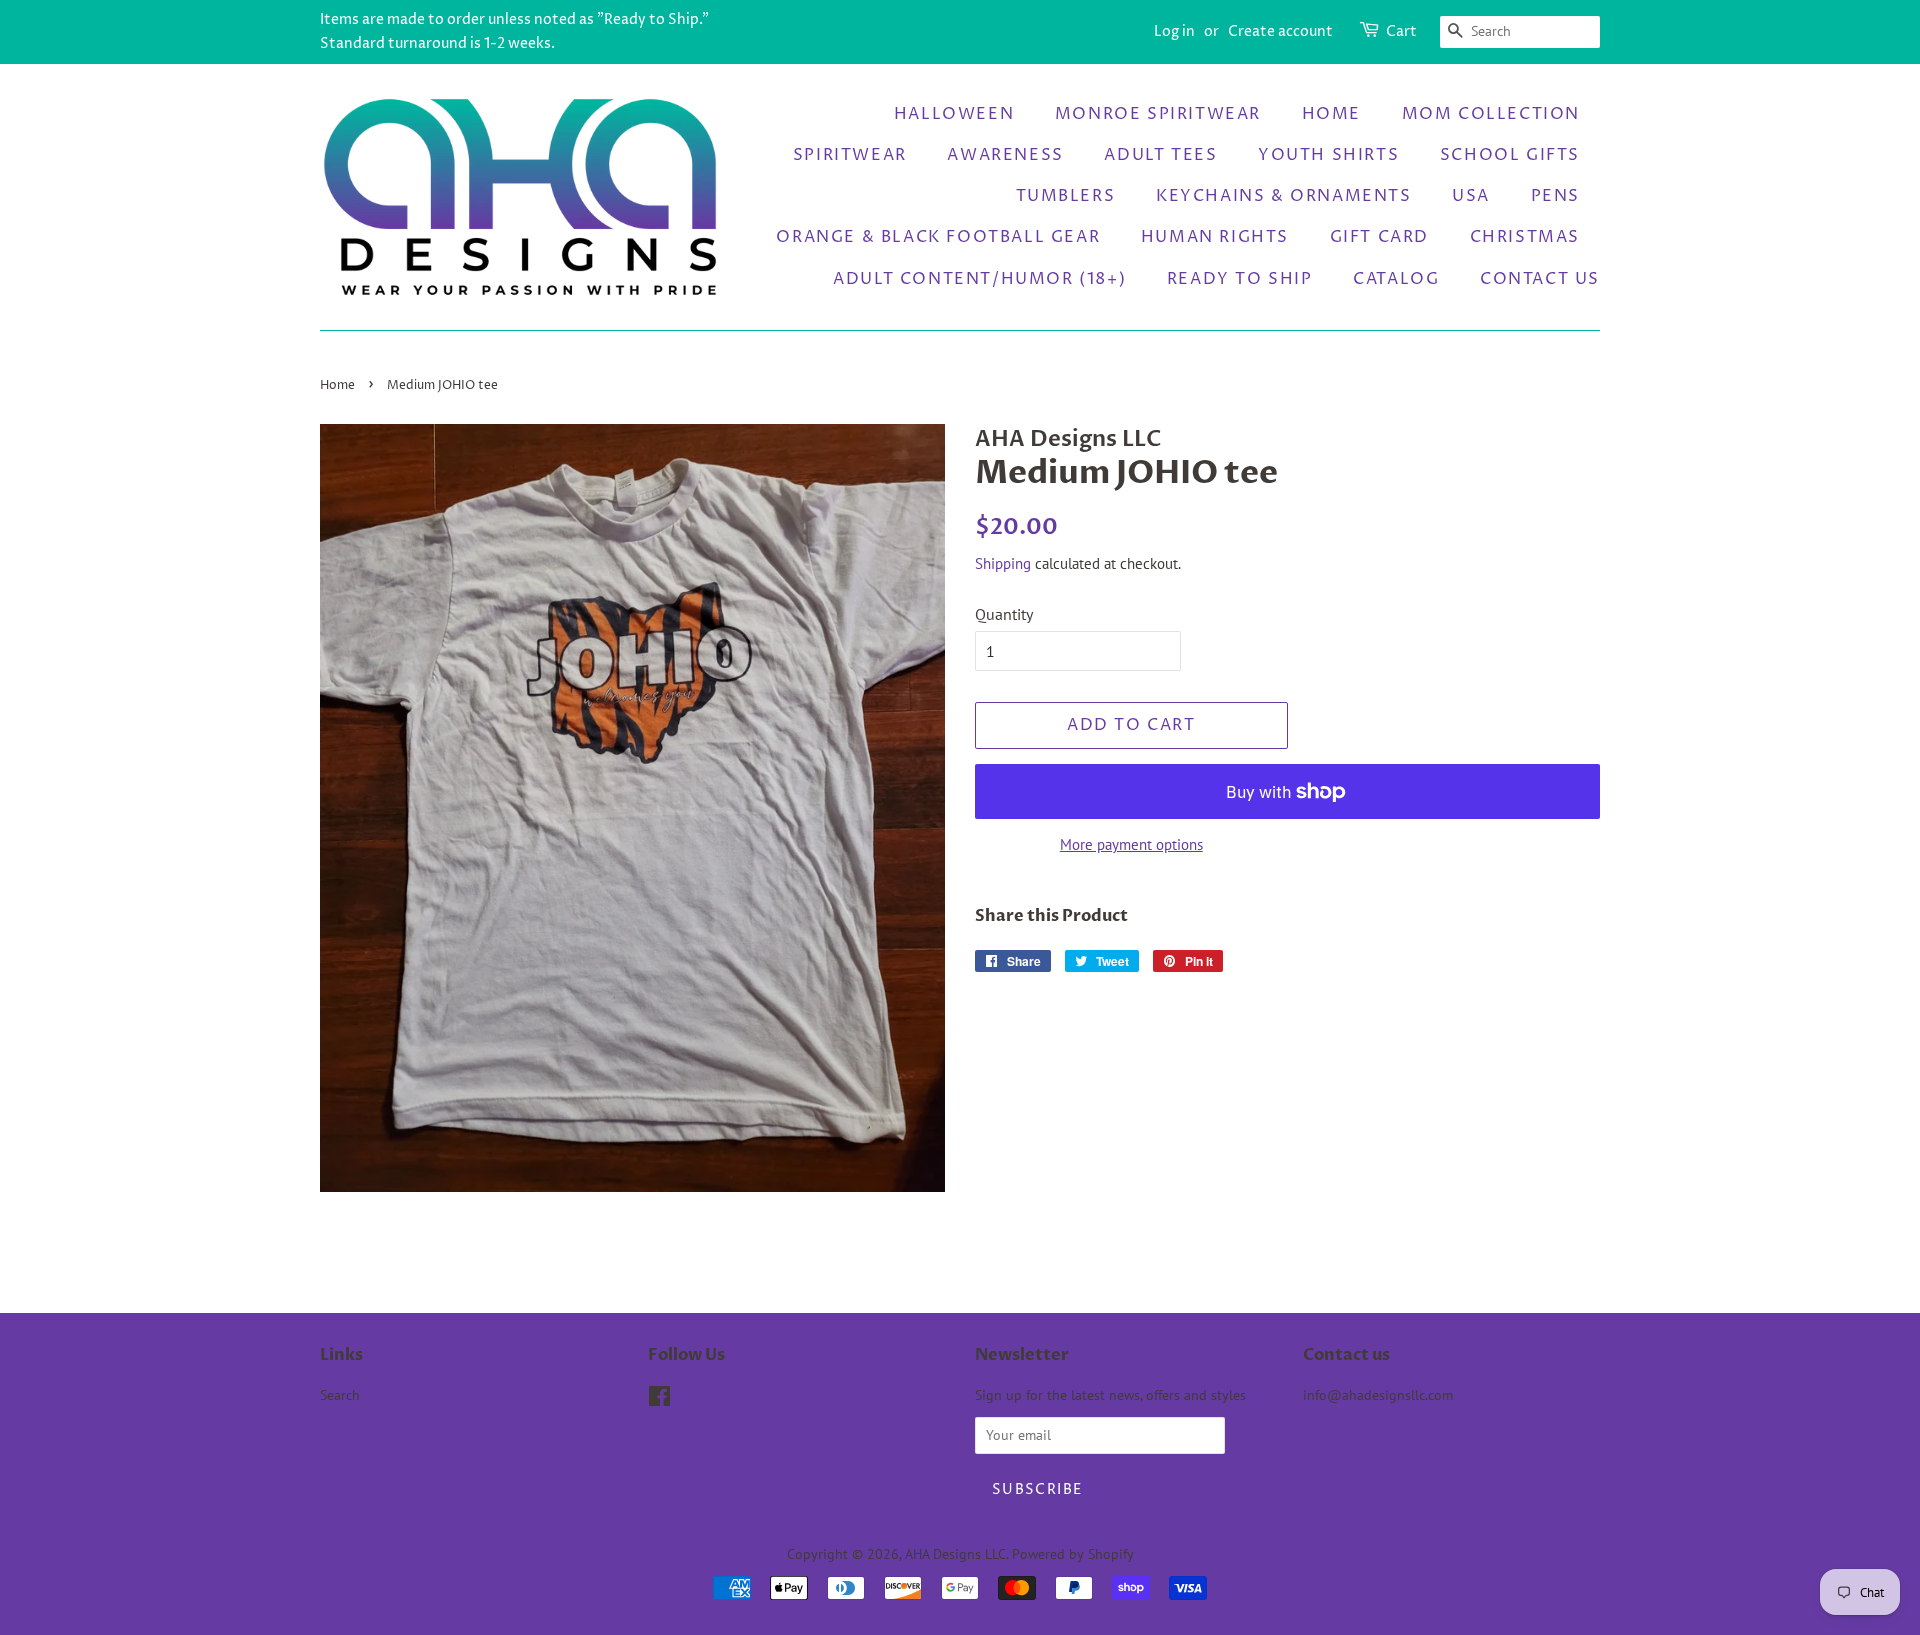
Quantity (1004, 614)
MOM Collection (1491, 114)
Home (1331, 114)
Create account (1280, 31)
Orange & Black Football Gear (938, 237)
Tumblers (1066, 196)
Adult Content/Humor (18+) (979, 279)
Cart (1401, 31)
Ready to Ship (1240, 279)
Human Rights (1215, 237)
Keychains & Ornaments (1284, 196)
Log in (1174, 31)
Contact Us (1540, 279)
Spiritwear (850, 155)
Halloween (954, 114)
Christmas (1525, 237)
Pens (1555, 196)
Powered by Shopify (1073, 1554)
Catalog (1396, 279)
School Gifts (1510, 155)
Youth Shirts (1328, 155)
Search (340, 1395)
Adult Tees (1160, 155)
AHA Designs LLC (955, 1554)
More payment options (1131, 844)
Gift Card (1379, 237)
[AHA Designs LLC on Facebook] (659, 1400)
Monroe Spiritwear (1158, 114)
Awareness (1005, 155)
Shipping (1003, 563)
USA (1471, 196)
